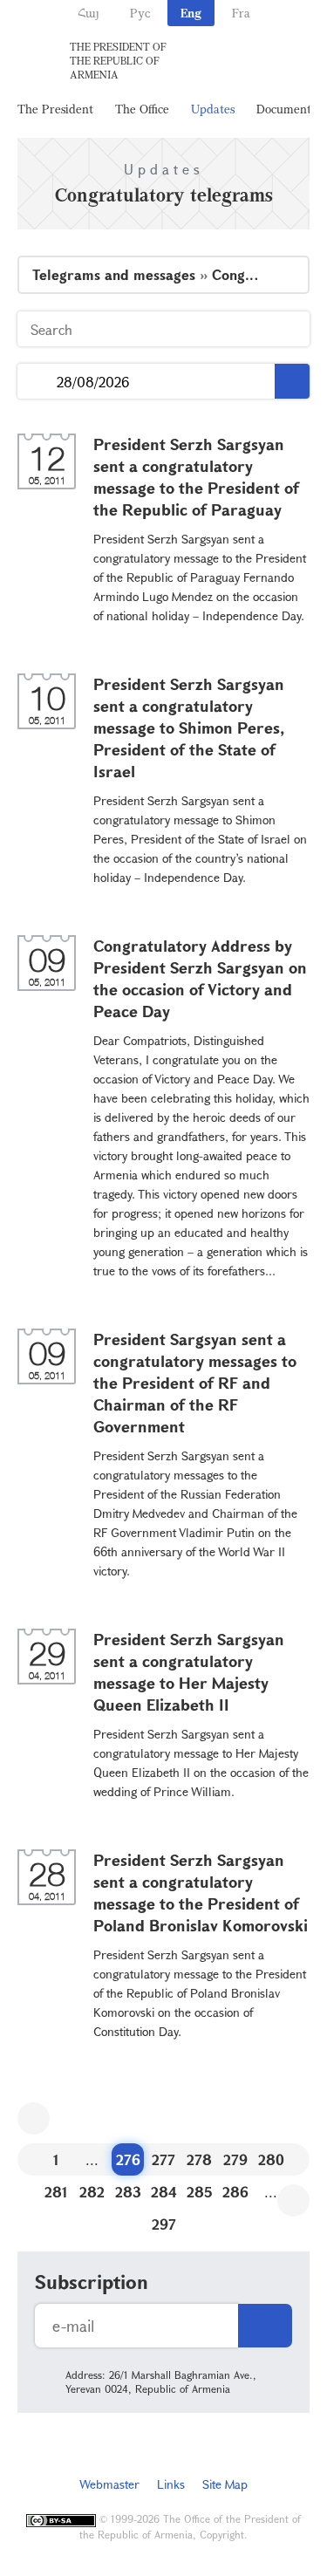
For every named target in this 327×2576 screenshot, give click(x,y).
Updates (213, 109)
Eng (191, 13)
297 (164, 2224)
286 (235, 2192)
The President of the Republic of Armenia (118, 60)
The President (55, 109)
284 (164, 2192)
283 (128, 2192)
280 (271, 2159)
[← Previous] (34, 2118)
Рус (140, 13)
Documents (286, 109)
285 (200, 2192)
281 (56, 2192)
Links (171, 2484)
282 (92, 2192)
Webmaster (109, 2484)
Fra (241, 13)
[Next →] (293, 2200)
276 (128, 2159)
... (37, 382)
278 (199, 2159)
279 (235, 2159)
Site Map (225, 2484)
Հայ (89, 13)
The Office (142, 109)
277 (163, 2159)
